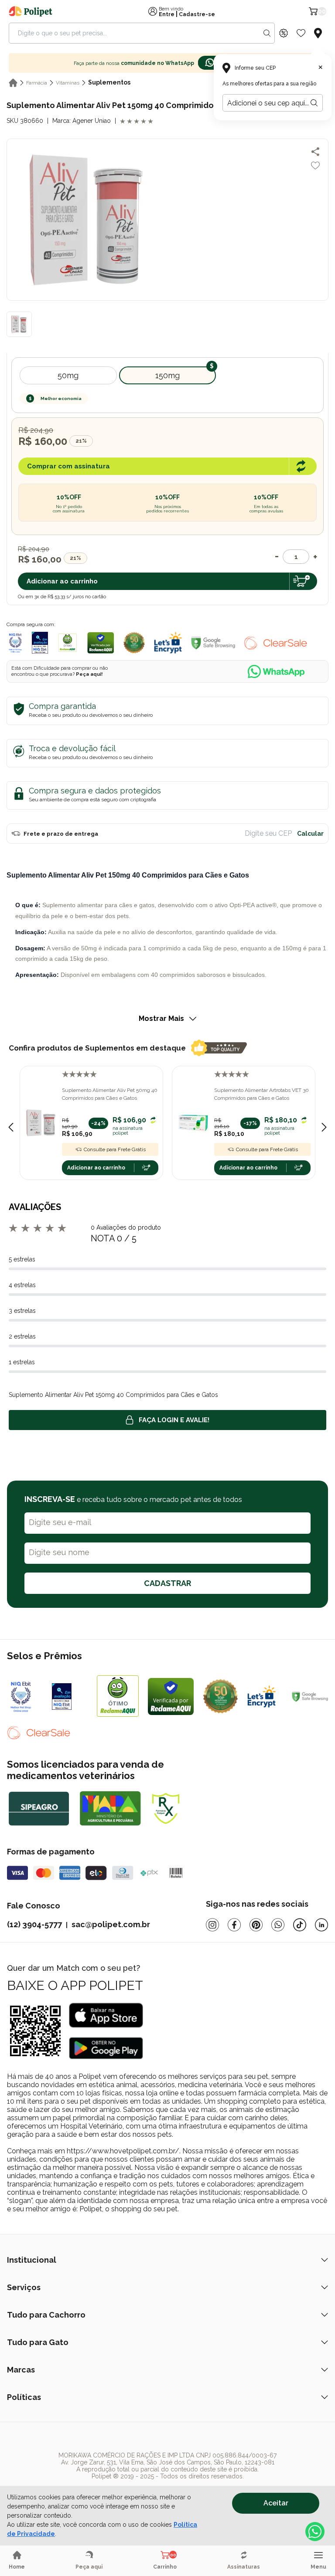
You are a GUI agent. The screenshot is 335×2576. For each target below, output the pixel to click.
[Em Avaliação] (40, 643)
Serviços (24, 2287)
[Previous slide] (11, 1127)
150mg (167, 375)
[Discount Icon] (284, 33)
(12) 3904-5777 (34, 1924)
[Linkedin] (321, 1925)
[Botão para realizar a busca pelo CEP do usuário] (314, 103)
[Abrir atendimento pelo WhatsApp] (315, 2532)
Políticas (24, 2397)
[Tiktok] (300, 1925)
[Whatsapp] (278, 1925)
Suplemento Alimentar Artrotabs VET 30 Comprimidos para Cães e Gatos (262, 1094)
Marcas (21, 2370)
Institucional (32, 2260)
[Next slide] (324, 1127)
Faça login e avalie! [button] (174, 1420)
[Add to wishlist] (315, 166)
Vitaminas (68, 83)
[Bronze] (70, 1696)
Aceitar (276, 2503)
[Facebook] (234, 1925)
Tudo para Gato (38, 2342)
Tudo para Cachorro (46, 2315)
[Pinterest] (256, 1925)
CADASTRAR (167, 1583)
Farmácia (37, 83)
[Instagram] (212, 1925)
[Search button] (267, 33)
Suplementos (109, 82)
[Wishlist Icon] (301, 33)
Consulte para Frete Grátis (115, 1149)
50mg (68, 375)
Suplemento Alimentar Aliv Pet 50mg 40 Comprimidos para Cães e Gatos (110, 1094)
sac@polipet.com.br (111, 1924)
